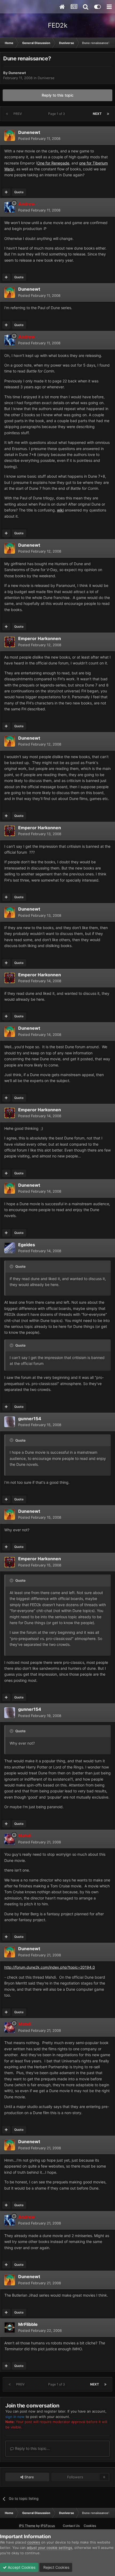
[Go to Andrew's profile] (10, 207)
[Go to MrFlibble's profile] (10, 2327)
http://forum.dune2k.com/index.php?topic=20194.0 (50, 1967)
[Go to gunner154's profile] (10, 1422)
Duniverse (46, 78)
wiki (60, 510)
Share (29, 2477)
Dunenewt (17, 73)
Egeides (27, 1245)
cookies (34, 2542)
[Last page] (108, 114)
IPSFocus (48, 2526)
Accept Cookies (21, 2567)
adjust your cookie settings (49, 2548)
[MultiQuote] (6, 192)
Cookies (90, 2526)
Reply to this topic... (32, 2448)
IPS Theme (27, 2526)
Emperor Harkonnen (40, 638)
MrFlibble (28, 2324)
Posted (39, 138)
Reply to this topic (58, 95)
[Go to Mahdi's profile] (10, 1839)
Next (97, 114)
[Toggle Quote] (12, 1266)
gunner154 (30, 1419)
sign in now (15, 2417)
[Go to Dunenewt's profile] (10, 136)
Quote (19, 192)
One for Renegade (53, 163)
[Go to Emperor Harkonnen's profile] (10, 642)
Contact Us (71, 2526)
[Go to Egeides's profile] (10, 1248)
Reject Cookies (56, 2567)
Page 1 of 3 (57, 114)
